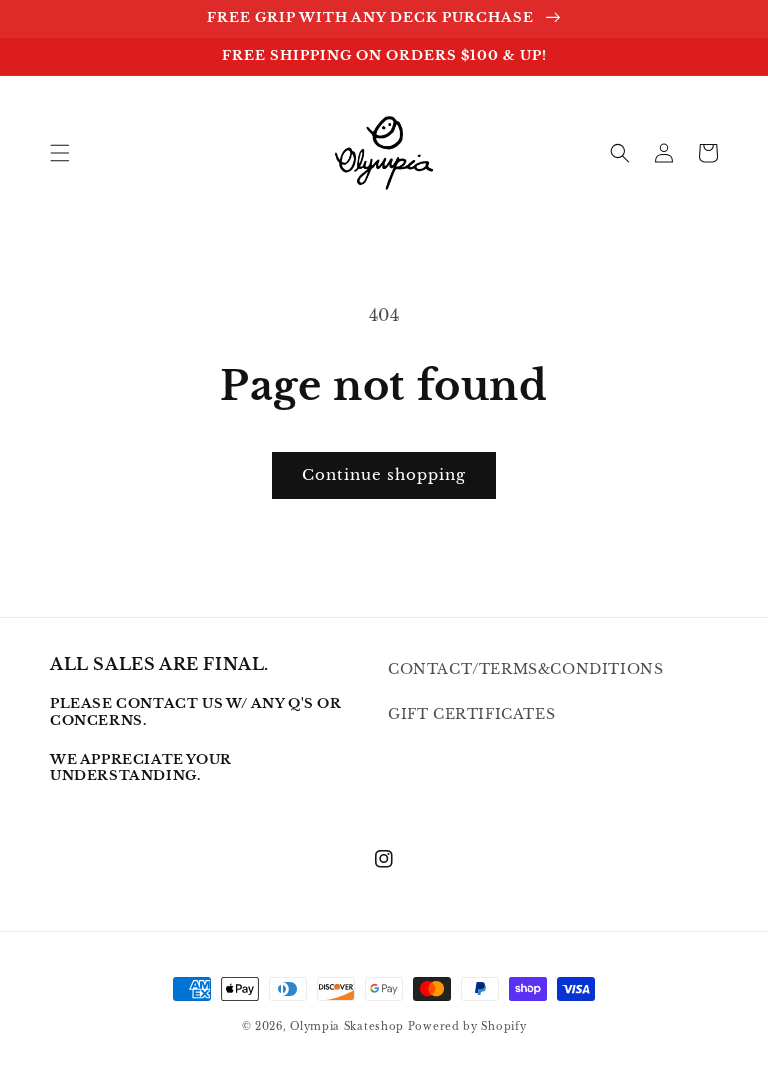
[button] (60, 153)
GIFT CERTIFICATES (471, 714)
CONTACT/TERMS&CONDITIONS (525, 669)
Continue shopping (384, 474)
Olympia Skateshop (347, 1026)
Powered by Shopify (467, 1026)
